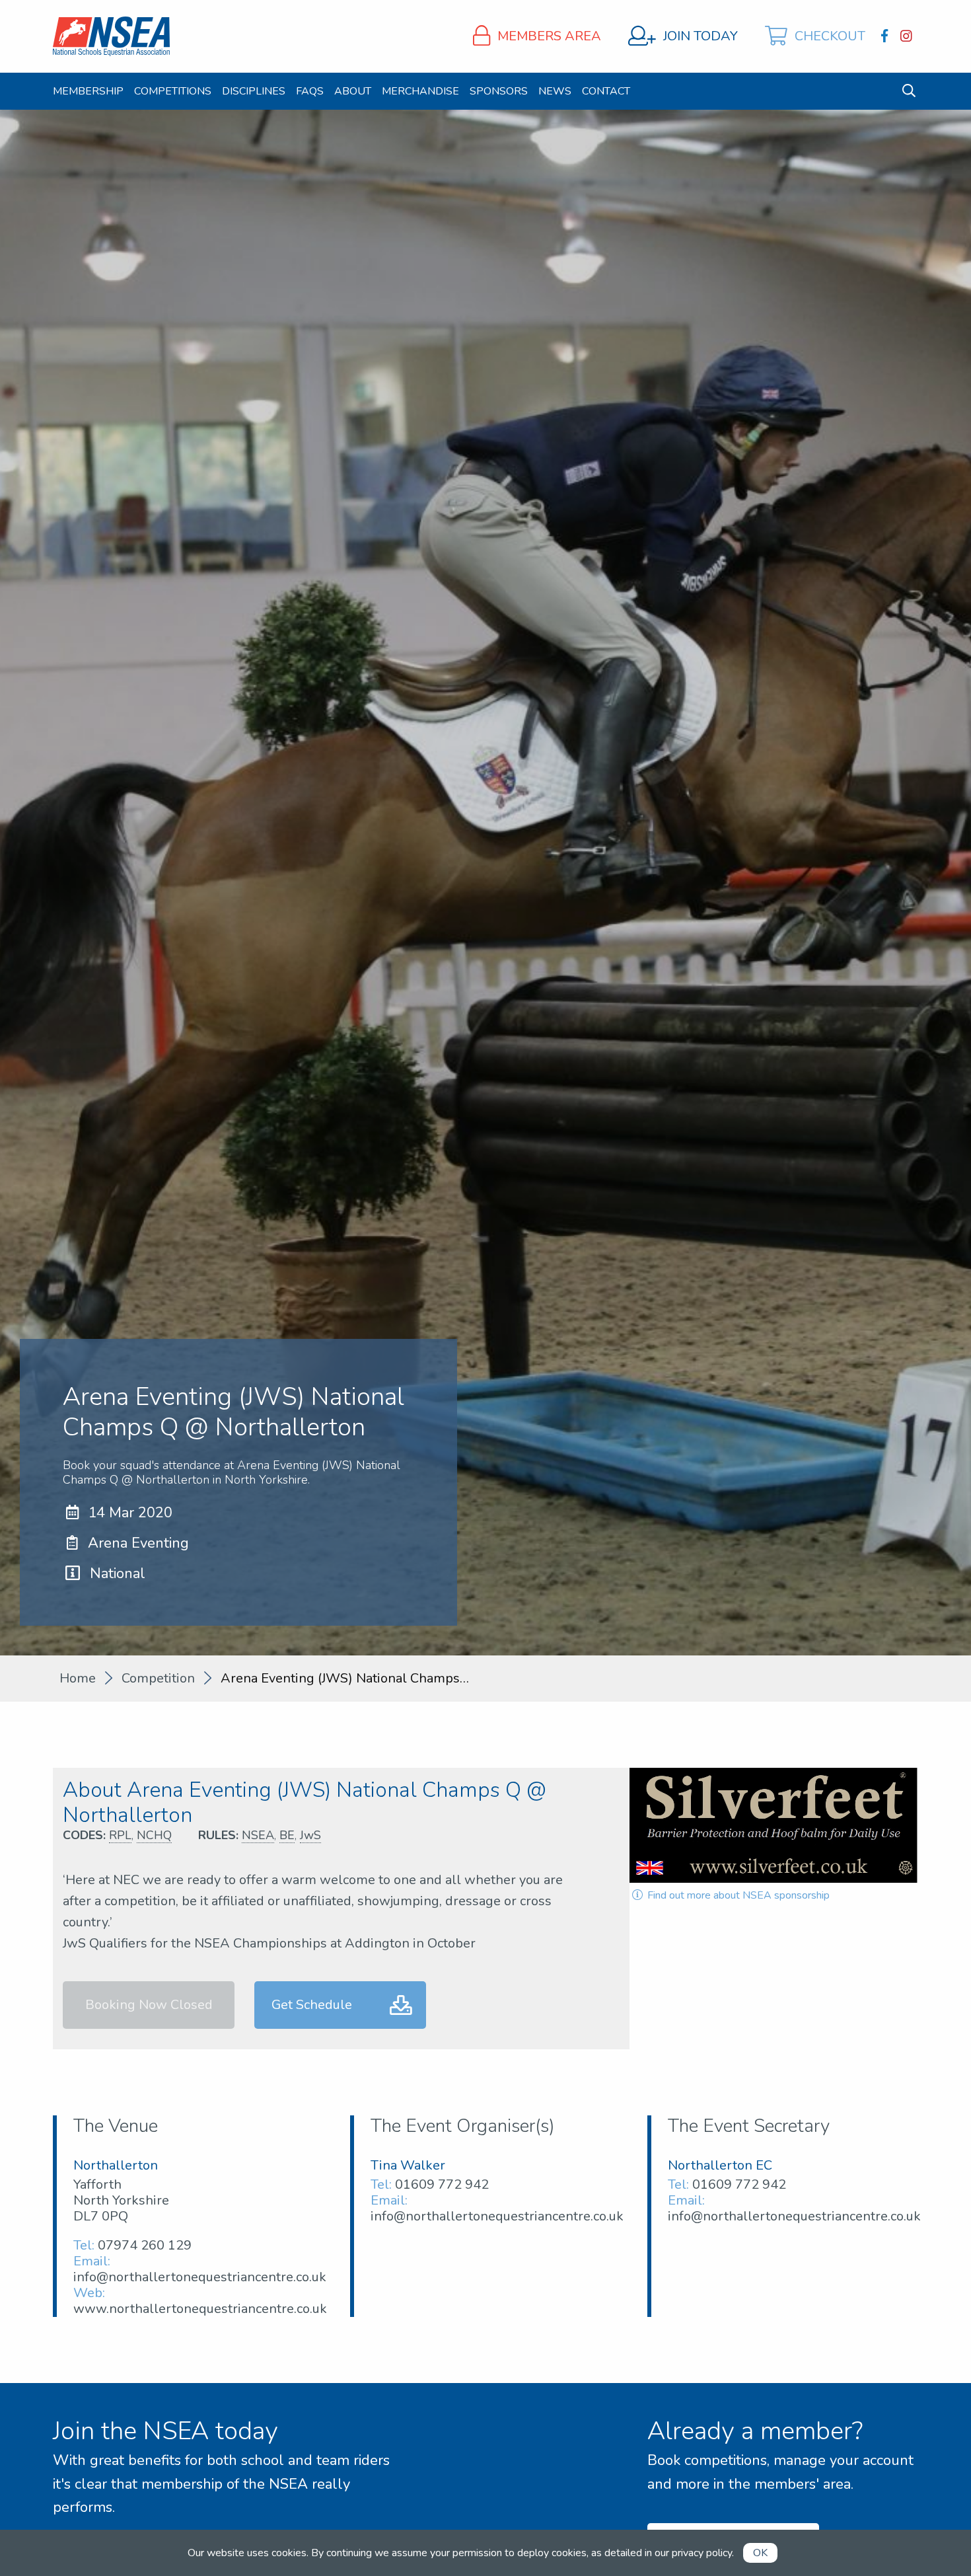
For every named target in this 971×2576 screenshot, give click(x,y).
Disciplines (254, 91)
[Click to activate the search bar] (909, 91)
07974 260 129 (145, 2245)
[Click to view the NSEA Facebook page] (886, 36)
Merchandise (420, 91)
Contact (606, 91)
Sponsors (499, 91)
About (353, 91)
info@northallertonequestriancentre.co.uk (200, 2277)
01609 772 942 (442, 2184)
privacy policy (702, 2553)
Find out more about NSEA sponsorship (737, 1895)
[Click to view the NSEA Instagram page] (908, 36)
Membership (88, 91)
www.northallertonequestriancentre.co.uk (200, 2309)
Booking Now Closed (149, 2005)
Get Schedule (312, 2005)
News (555, 91)
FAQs (310, 91)
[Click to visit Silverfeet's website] (774, 1825)
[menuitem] (88, 91)
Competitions (173, 91)
